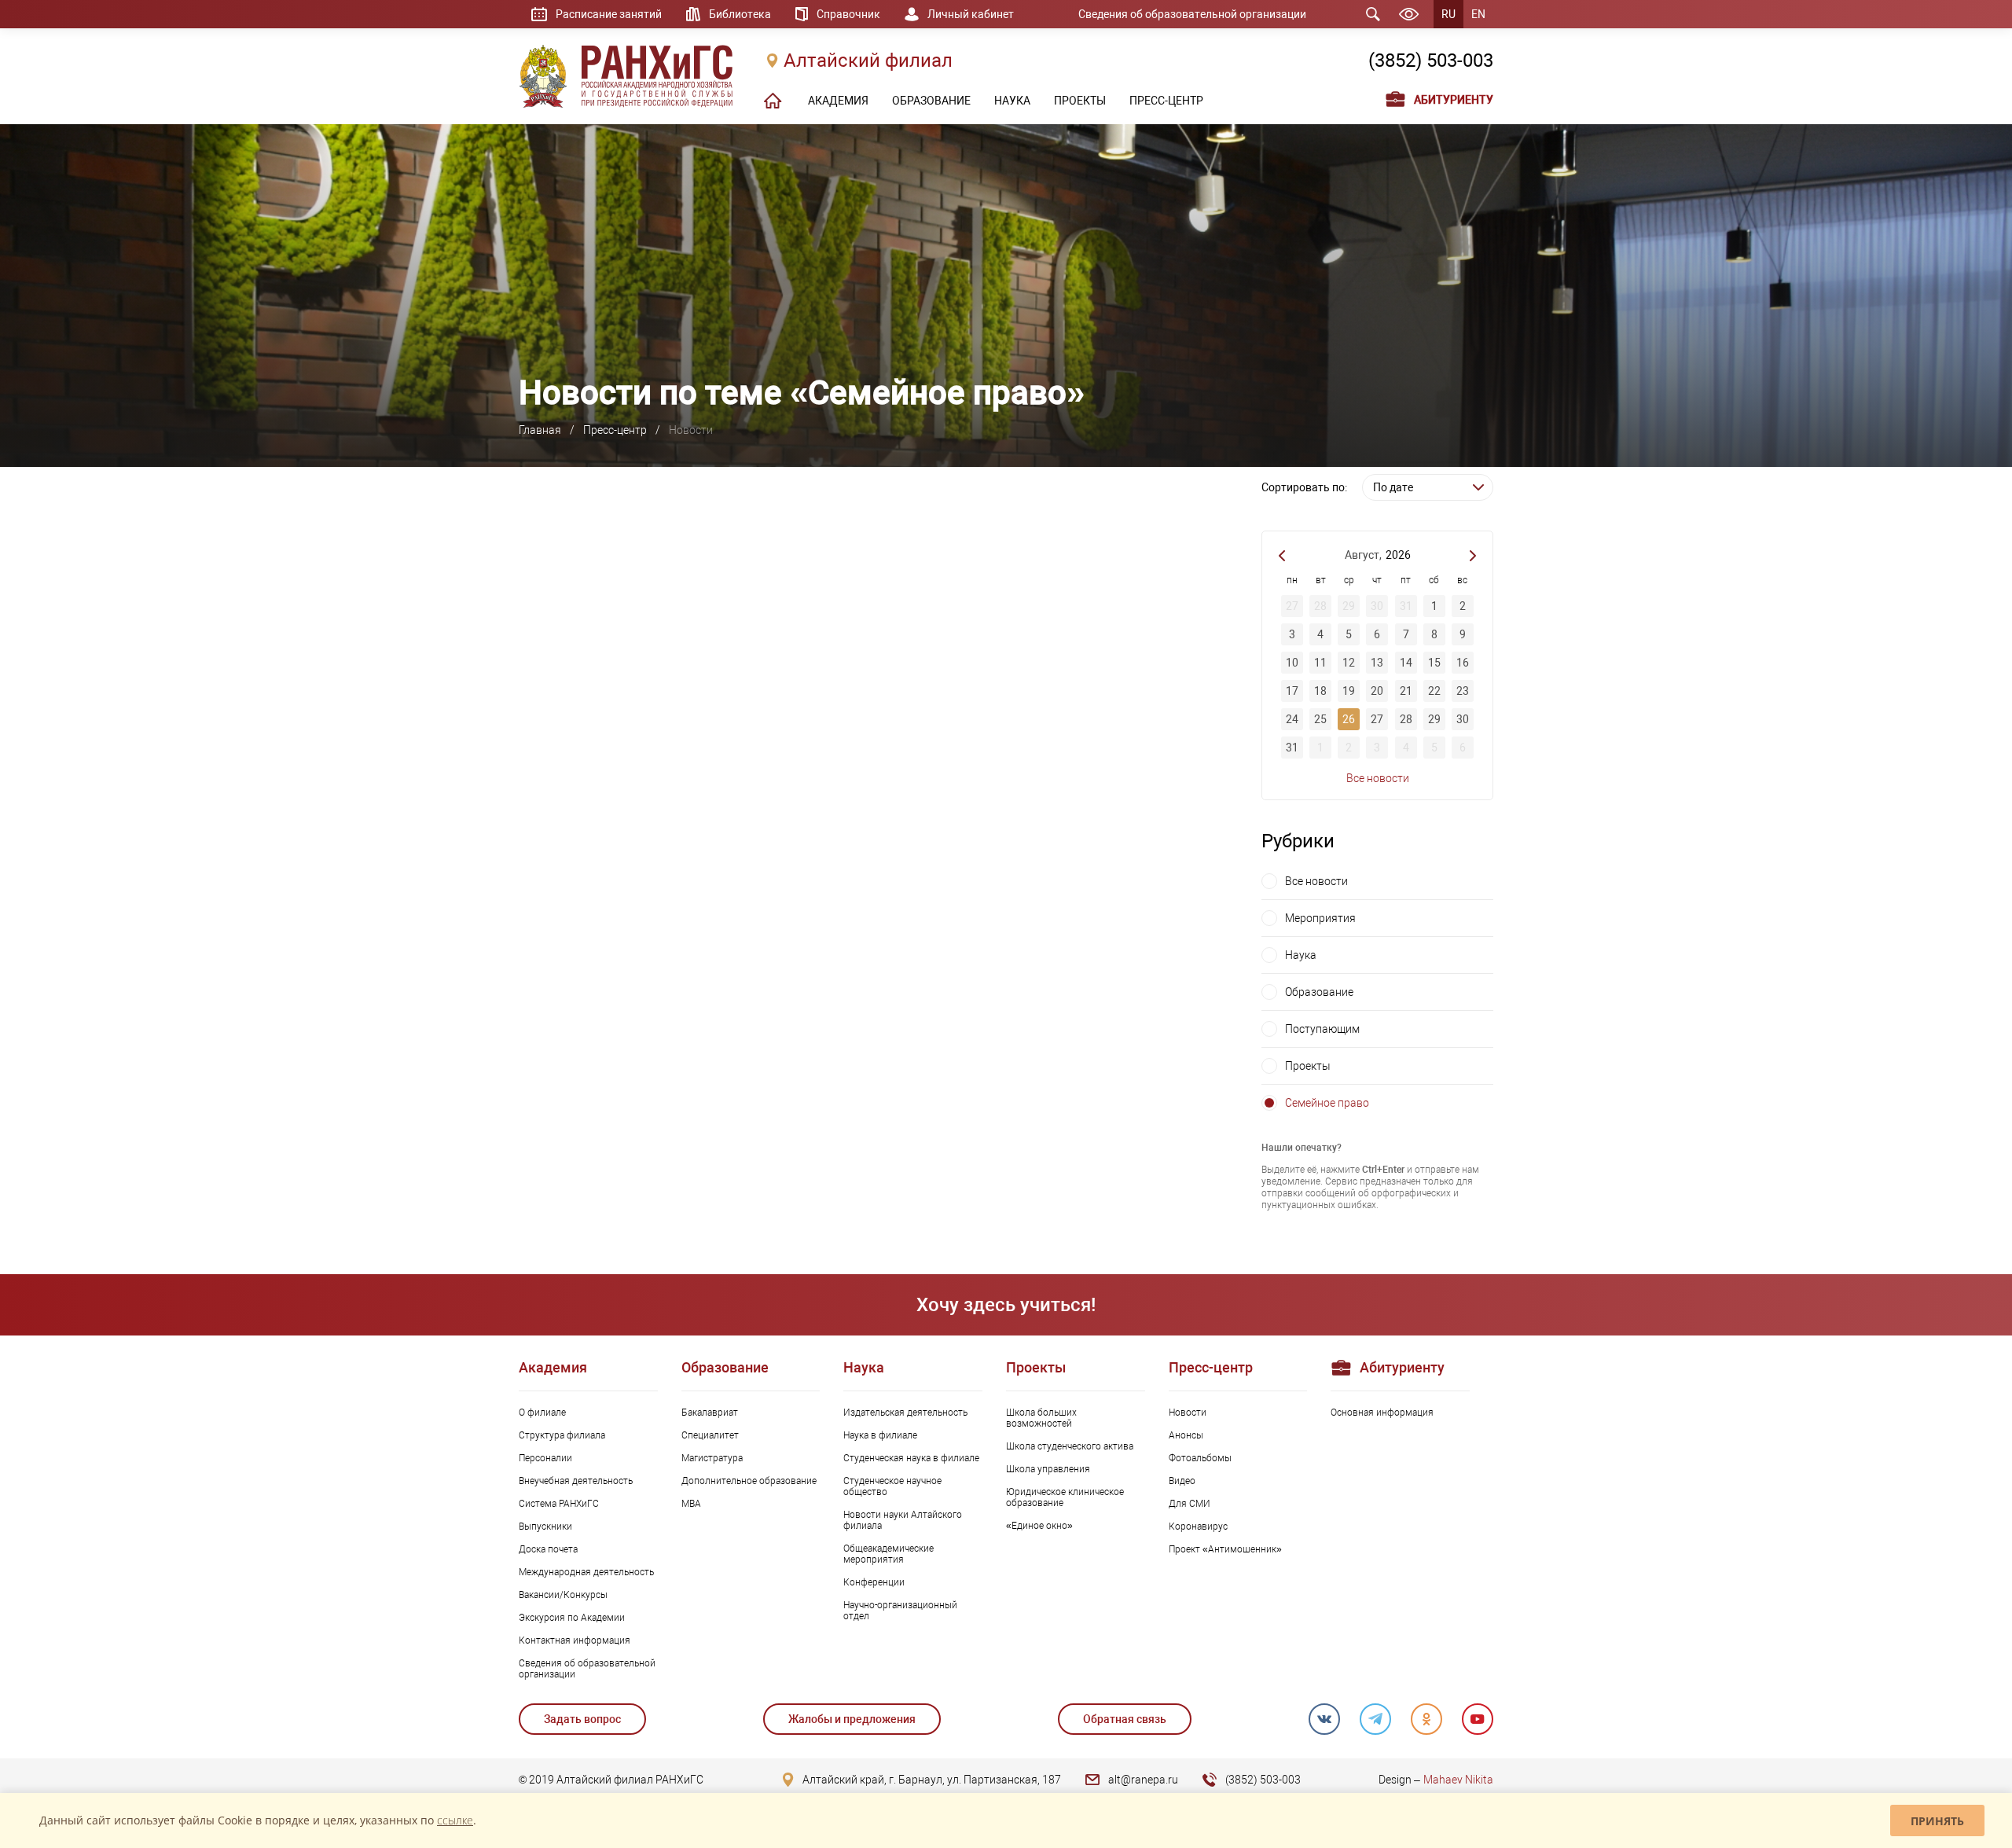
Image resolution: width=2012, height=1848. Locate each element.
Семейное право (1327, 1103)
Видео (1182, 1481)
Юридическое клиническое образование (1065, 1497)
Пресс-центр (615, 430)
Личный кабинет (971, 14)
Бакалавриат (710, 1413)
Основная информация (1382, 1413)
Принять (1937, 1821)
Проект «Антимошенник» (1225, 1549)
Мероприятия (1320, 918)
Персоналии (545, 1458)
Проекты (1308, 1066)
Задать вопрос (582, 1719)
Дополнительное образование (749, 1481)
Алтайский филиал (868, 61)
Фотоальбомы (1200, 1458)
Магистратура (712, 1458)
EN (1478, 14)
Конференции (874, 1582)
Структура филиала (562, 1435)
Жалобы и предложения (852, 1719)
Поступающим (1322, 1029)
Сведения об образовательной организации (1192, 14)
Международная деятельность (586, 1572)
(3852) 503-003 (1431, 61)
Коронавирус (1198, 1527)
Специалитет (710, 1435)
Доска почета (548, 1549)
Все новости (1378, 778)
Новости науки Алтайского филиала (903, 1520)
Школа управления (1048, 1469)
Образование (1319, 992)
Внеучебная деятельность (576, 1481)
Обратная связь (1125, 1719)
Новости (1188, 1413)
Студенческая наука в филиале (911, 1458)
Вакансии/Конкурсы (563, 1595)
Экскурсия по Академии (572, 1618)
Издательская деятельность (905, 1413)
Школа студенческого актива (1070, 1446)
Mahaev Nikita (1458, 1780)
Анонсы (1186, 1435)
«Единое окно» (1039, 1526)
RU (1448, 14)
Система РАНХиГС (559, 1504)
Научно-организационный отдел (900, 1611)
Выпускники (545, 1527)
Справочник (848, 14)
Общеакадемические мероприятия (889, 1554)
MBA (691, 1504)
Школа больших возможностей (1041, 1418)
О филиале (542, 1413)
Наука (1301, 955)
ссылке (455, 1820)
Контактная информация (575, 1640)
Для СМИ (1190, 1504)
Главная (540, 430)
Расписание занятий (609, 14)
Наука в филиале (880, 1435)
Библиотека (740, 14)
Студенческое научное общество (892, 1486)
